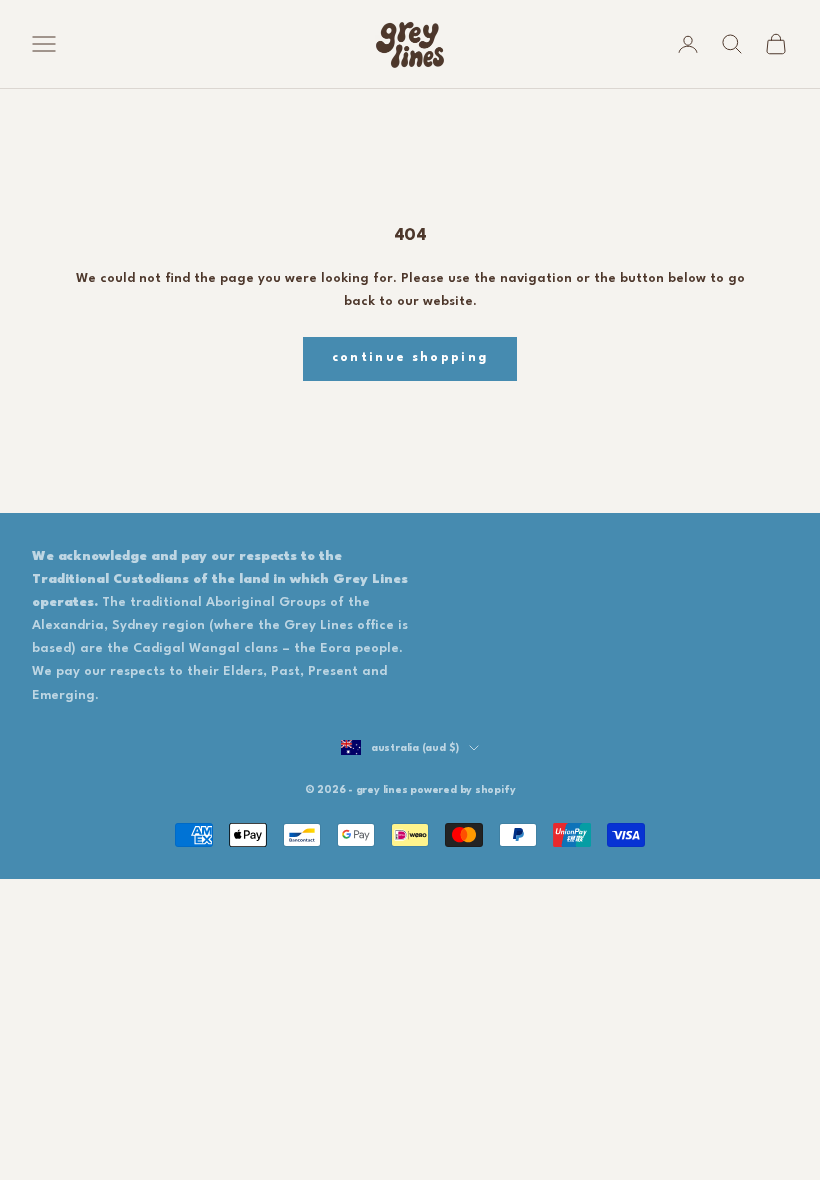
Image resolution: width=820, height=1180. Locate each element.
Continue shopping (410, 358)
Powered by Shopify (462, 790)
